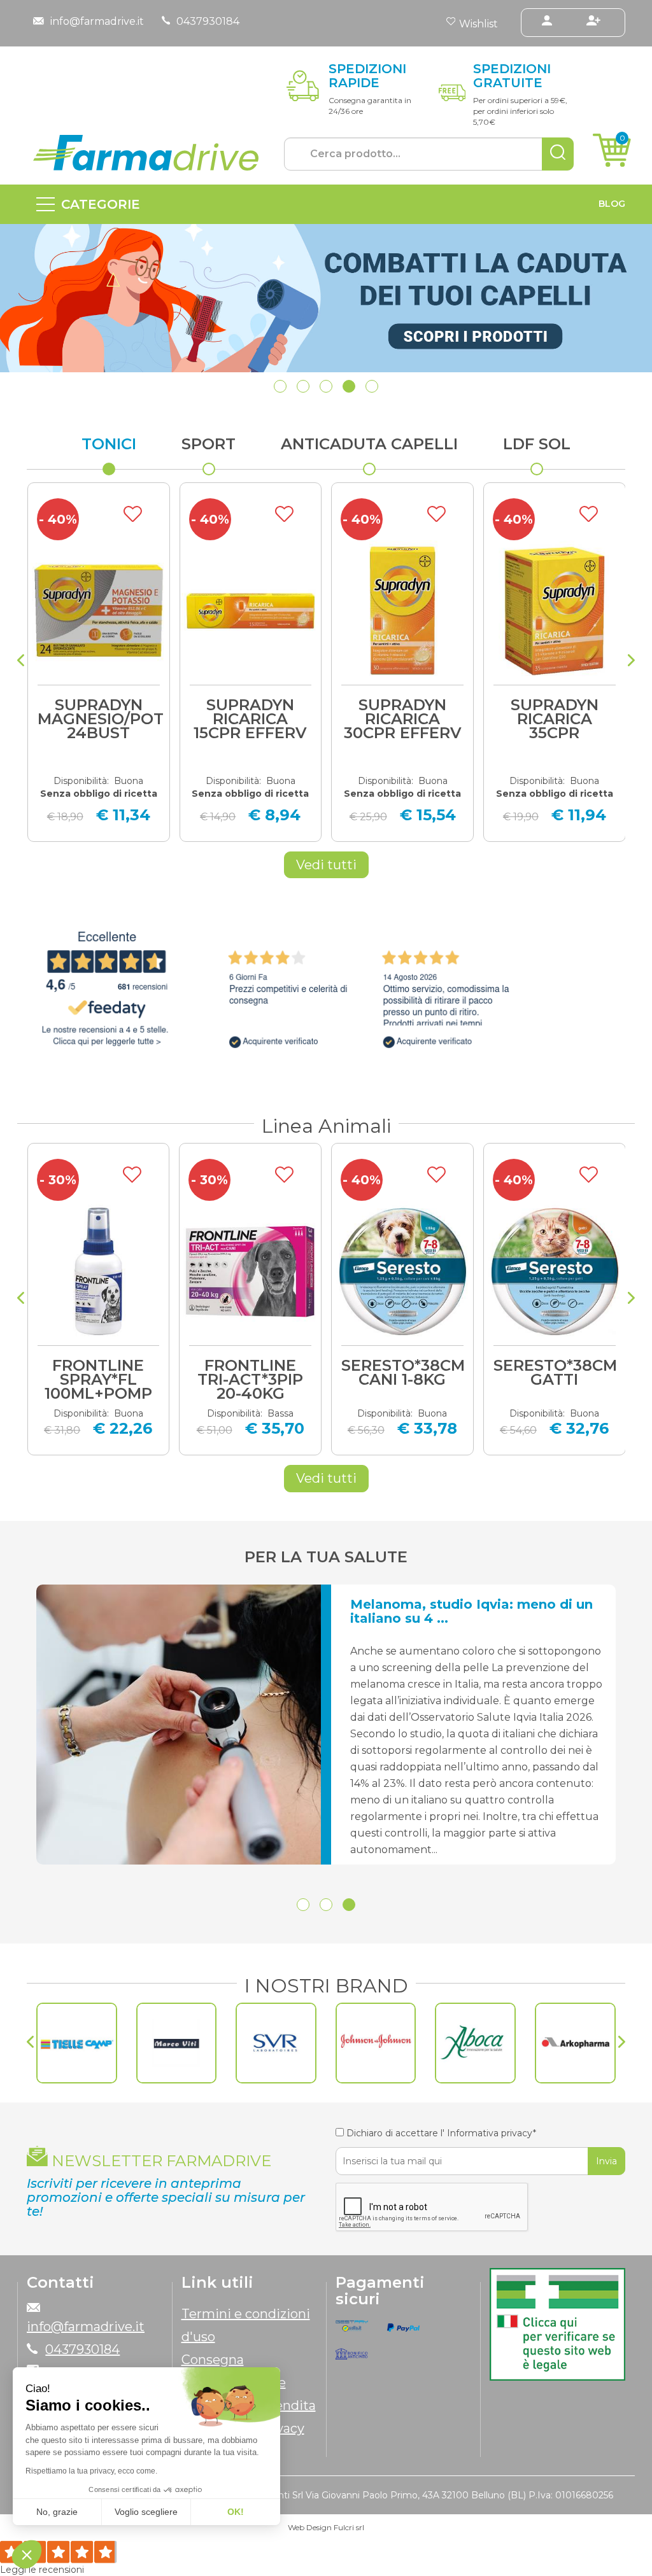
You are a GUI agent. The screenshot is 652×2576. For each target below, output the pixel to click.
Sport (209, 444)
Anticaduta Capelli (369, 444)
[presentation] (21, 662)
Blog (612, 204)
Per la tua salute (326, 1557)
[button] (280, 386)
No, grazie (57, 2512)
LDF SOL (537, 444)
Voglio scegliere (146, 2512)
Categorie (101, 204)
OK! (236, 2512)
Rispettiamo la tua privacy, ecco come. (91, 2471)
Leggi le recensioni (42, 2570)
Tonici (109, 444)
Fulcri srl (349, 2527)
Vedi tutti (326, 865)
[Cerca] (558, 154)
